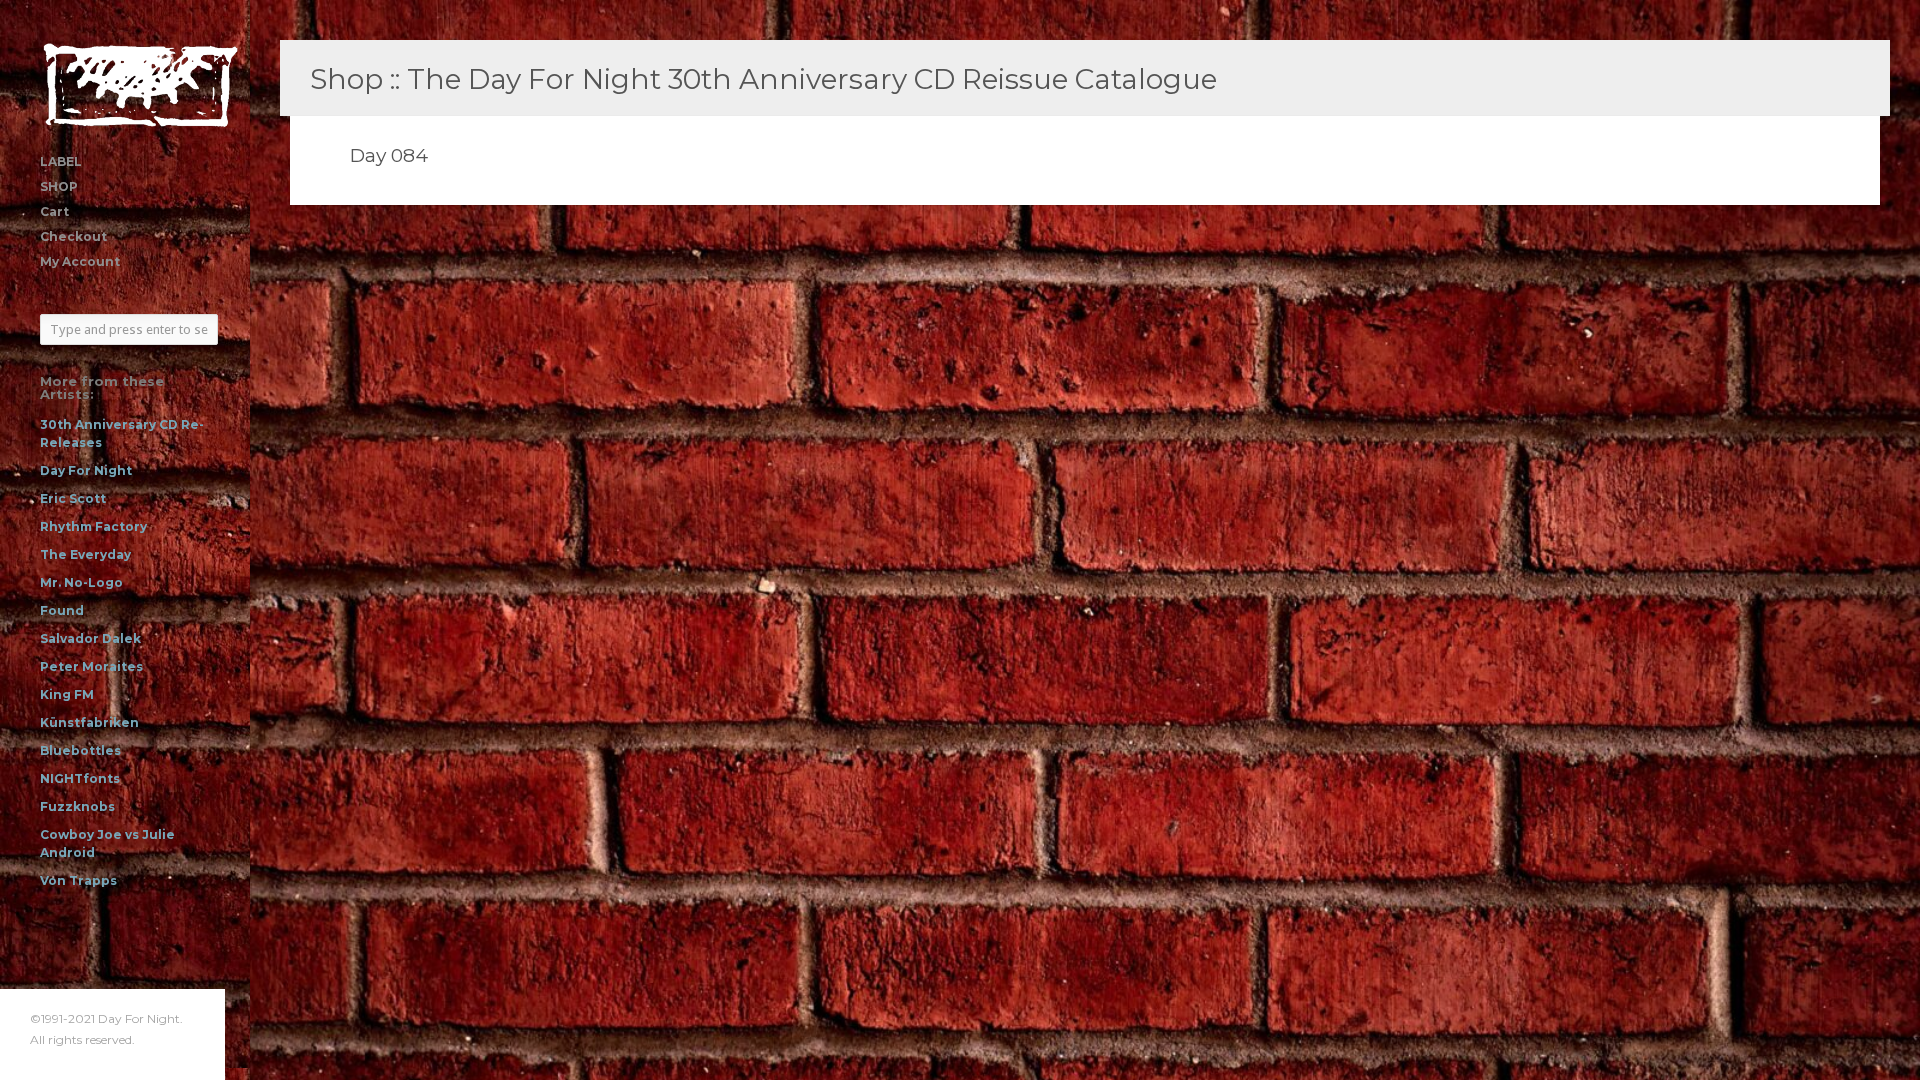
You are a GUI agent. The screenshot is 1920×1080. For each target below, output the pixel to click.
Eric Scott (73, 498)
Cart (54, 211)
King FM (67, 694)
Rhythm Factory (93, 526)
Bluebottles (80, 750)
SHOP (59, 186)
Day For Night (86, 470)
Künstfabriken (89, 722)
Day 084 (389, 155)
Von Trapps (78, 880)
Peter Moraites (91, 666)
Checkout (73, 236)
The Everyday (85, 554)
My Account (80, 261)
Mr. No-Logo (81, 582)
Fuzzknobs (77, 806)
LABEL (61, 161)
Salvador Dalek (90, 638)
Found (62, 610)
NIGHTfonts (80, 778)
